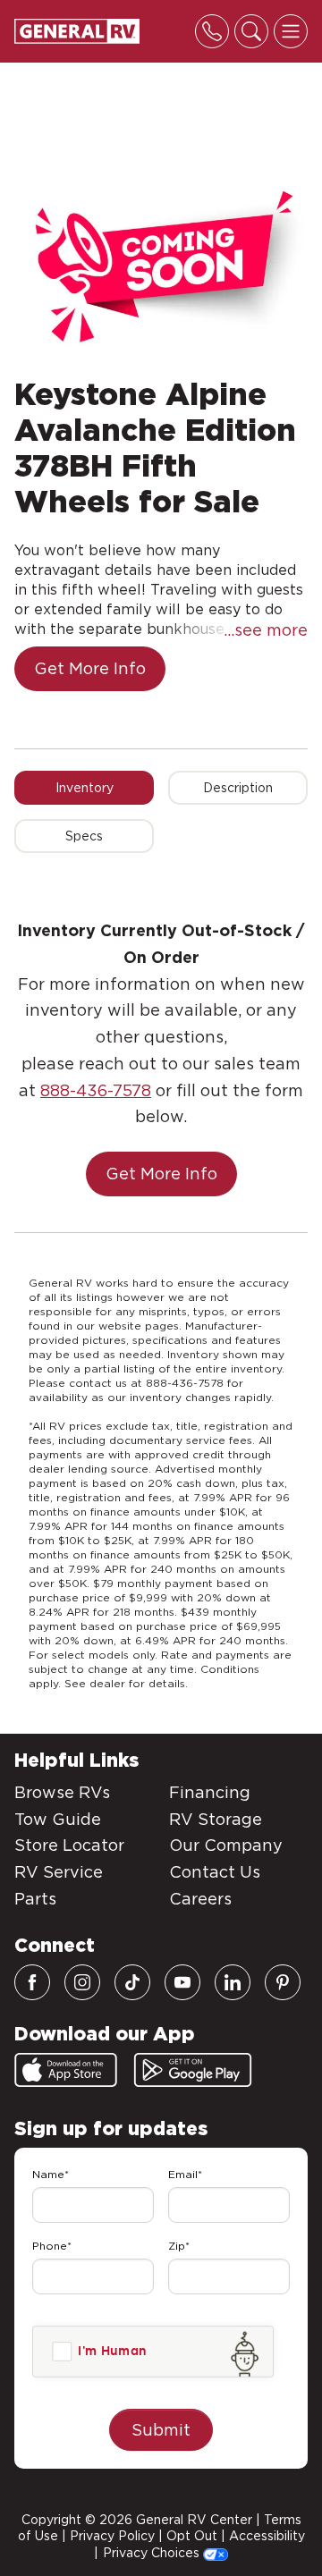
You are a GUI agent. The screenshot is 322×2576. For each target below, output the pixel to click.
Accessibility (267, 2536)
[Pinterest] (283, 1982)
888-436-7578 (96, 1090)
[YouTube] (182, 1982)
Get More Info (90, 668)
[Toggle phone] (212, 31)
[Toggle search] (251, 31)
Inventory (85, 788)
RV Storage (216, 1819)
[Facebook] (32, 1982)
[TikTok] (132, 1982)
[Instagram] (82, 1982)
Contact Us (215, 1872)
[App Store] (66, 2070)
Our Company (226, 1845)
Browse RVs (62, 1792)
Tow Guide (58, 1819)
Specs (84, 836)
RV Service (59, 1872)
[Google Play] (193, 2070)
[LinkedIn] (233, 1982)
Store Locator (69, 1845)
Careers (200, 1899)
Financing (210, 1792)
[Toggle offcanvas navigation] (291, 31)
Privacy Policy (112, 2536)
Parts (35, 1899)
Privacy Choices (153, 2553)
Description (238, 788)
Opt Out (192, 2536)
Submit (161, 2430)
